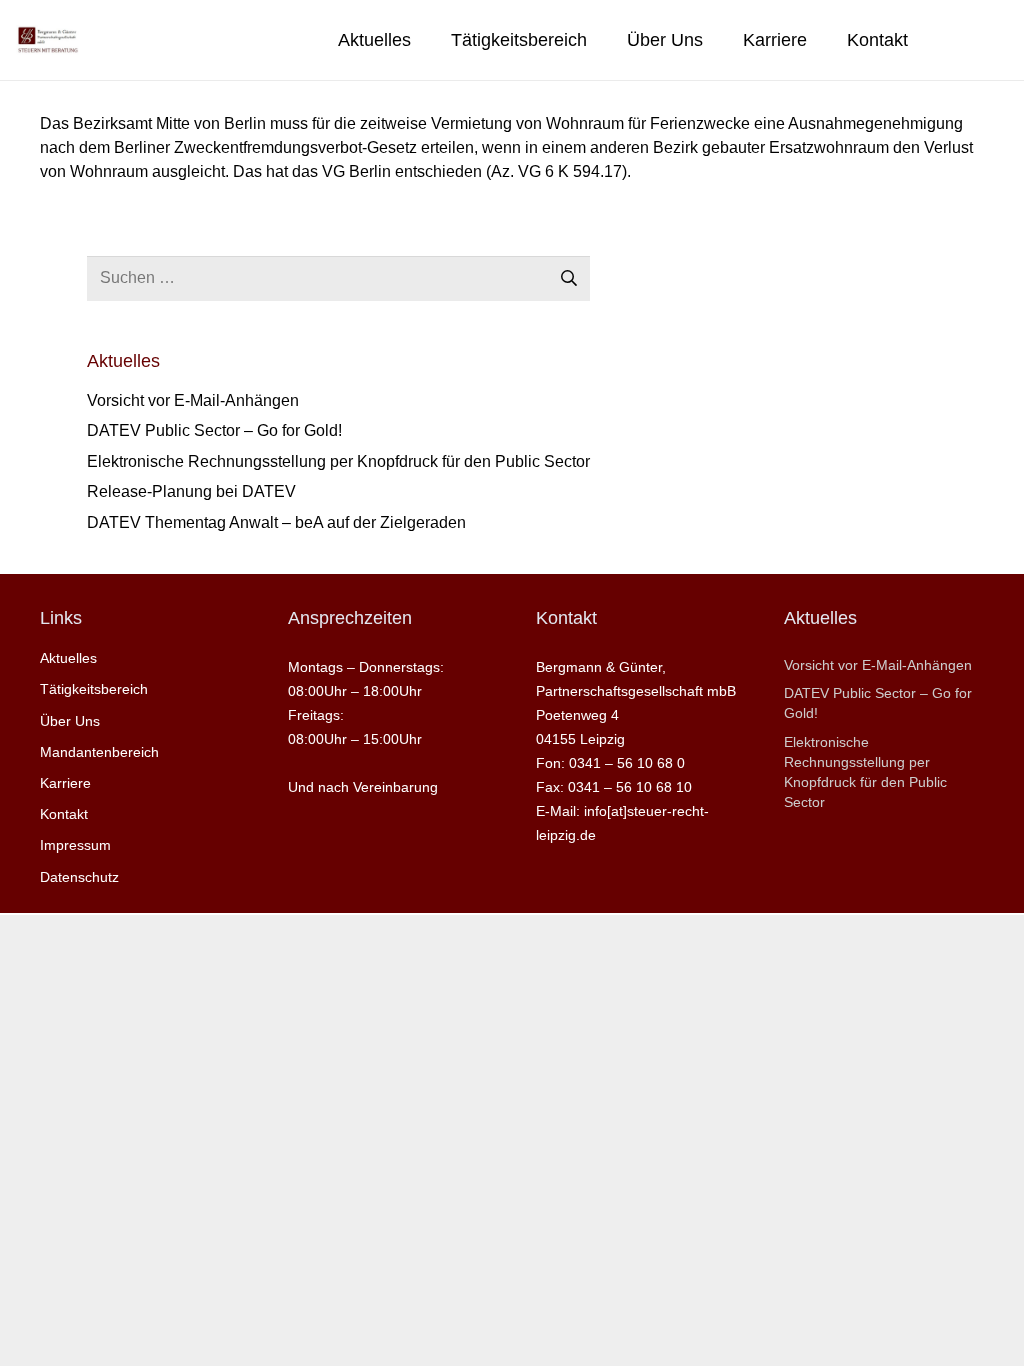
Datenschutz (79, 877)
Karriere (65, 783)
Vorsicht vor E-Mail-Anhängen (193, 400)
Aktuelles (68, 658)
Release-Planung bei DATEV (191, 491)
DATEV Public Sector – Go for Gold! (214, 430)
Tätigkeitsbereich (94, 689)
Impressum (75, 845)
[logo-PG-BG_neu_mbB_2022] (47, 40)
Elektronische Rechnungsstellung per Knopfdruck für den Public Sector (338, 461)
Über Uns (70, 721)
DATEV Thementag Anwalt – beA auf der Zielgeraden (276, 522)
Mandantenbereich (99, 752)
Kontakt (64, 814)
